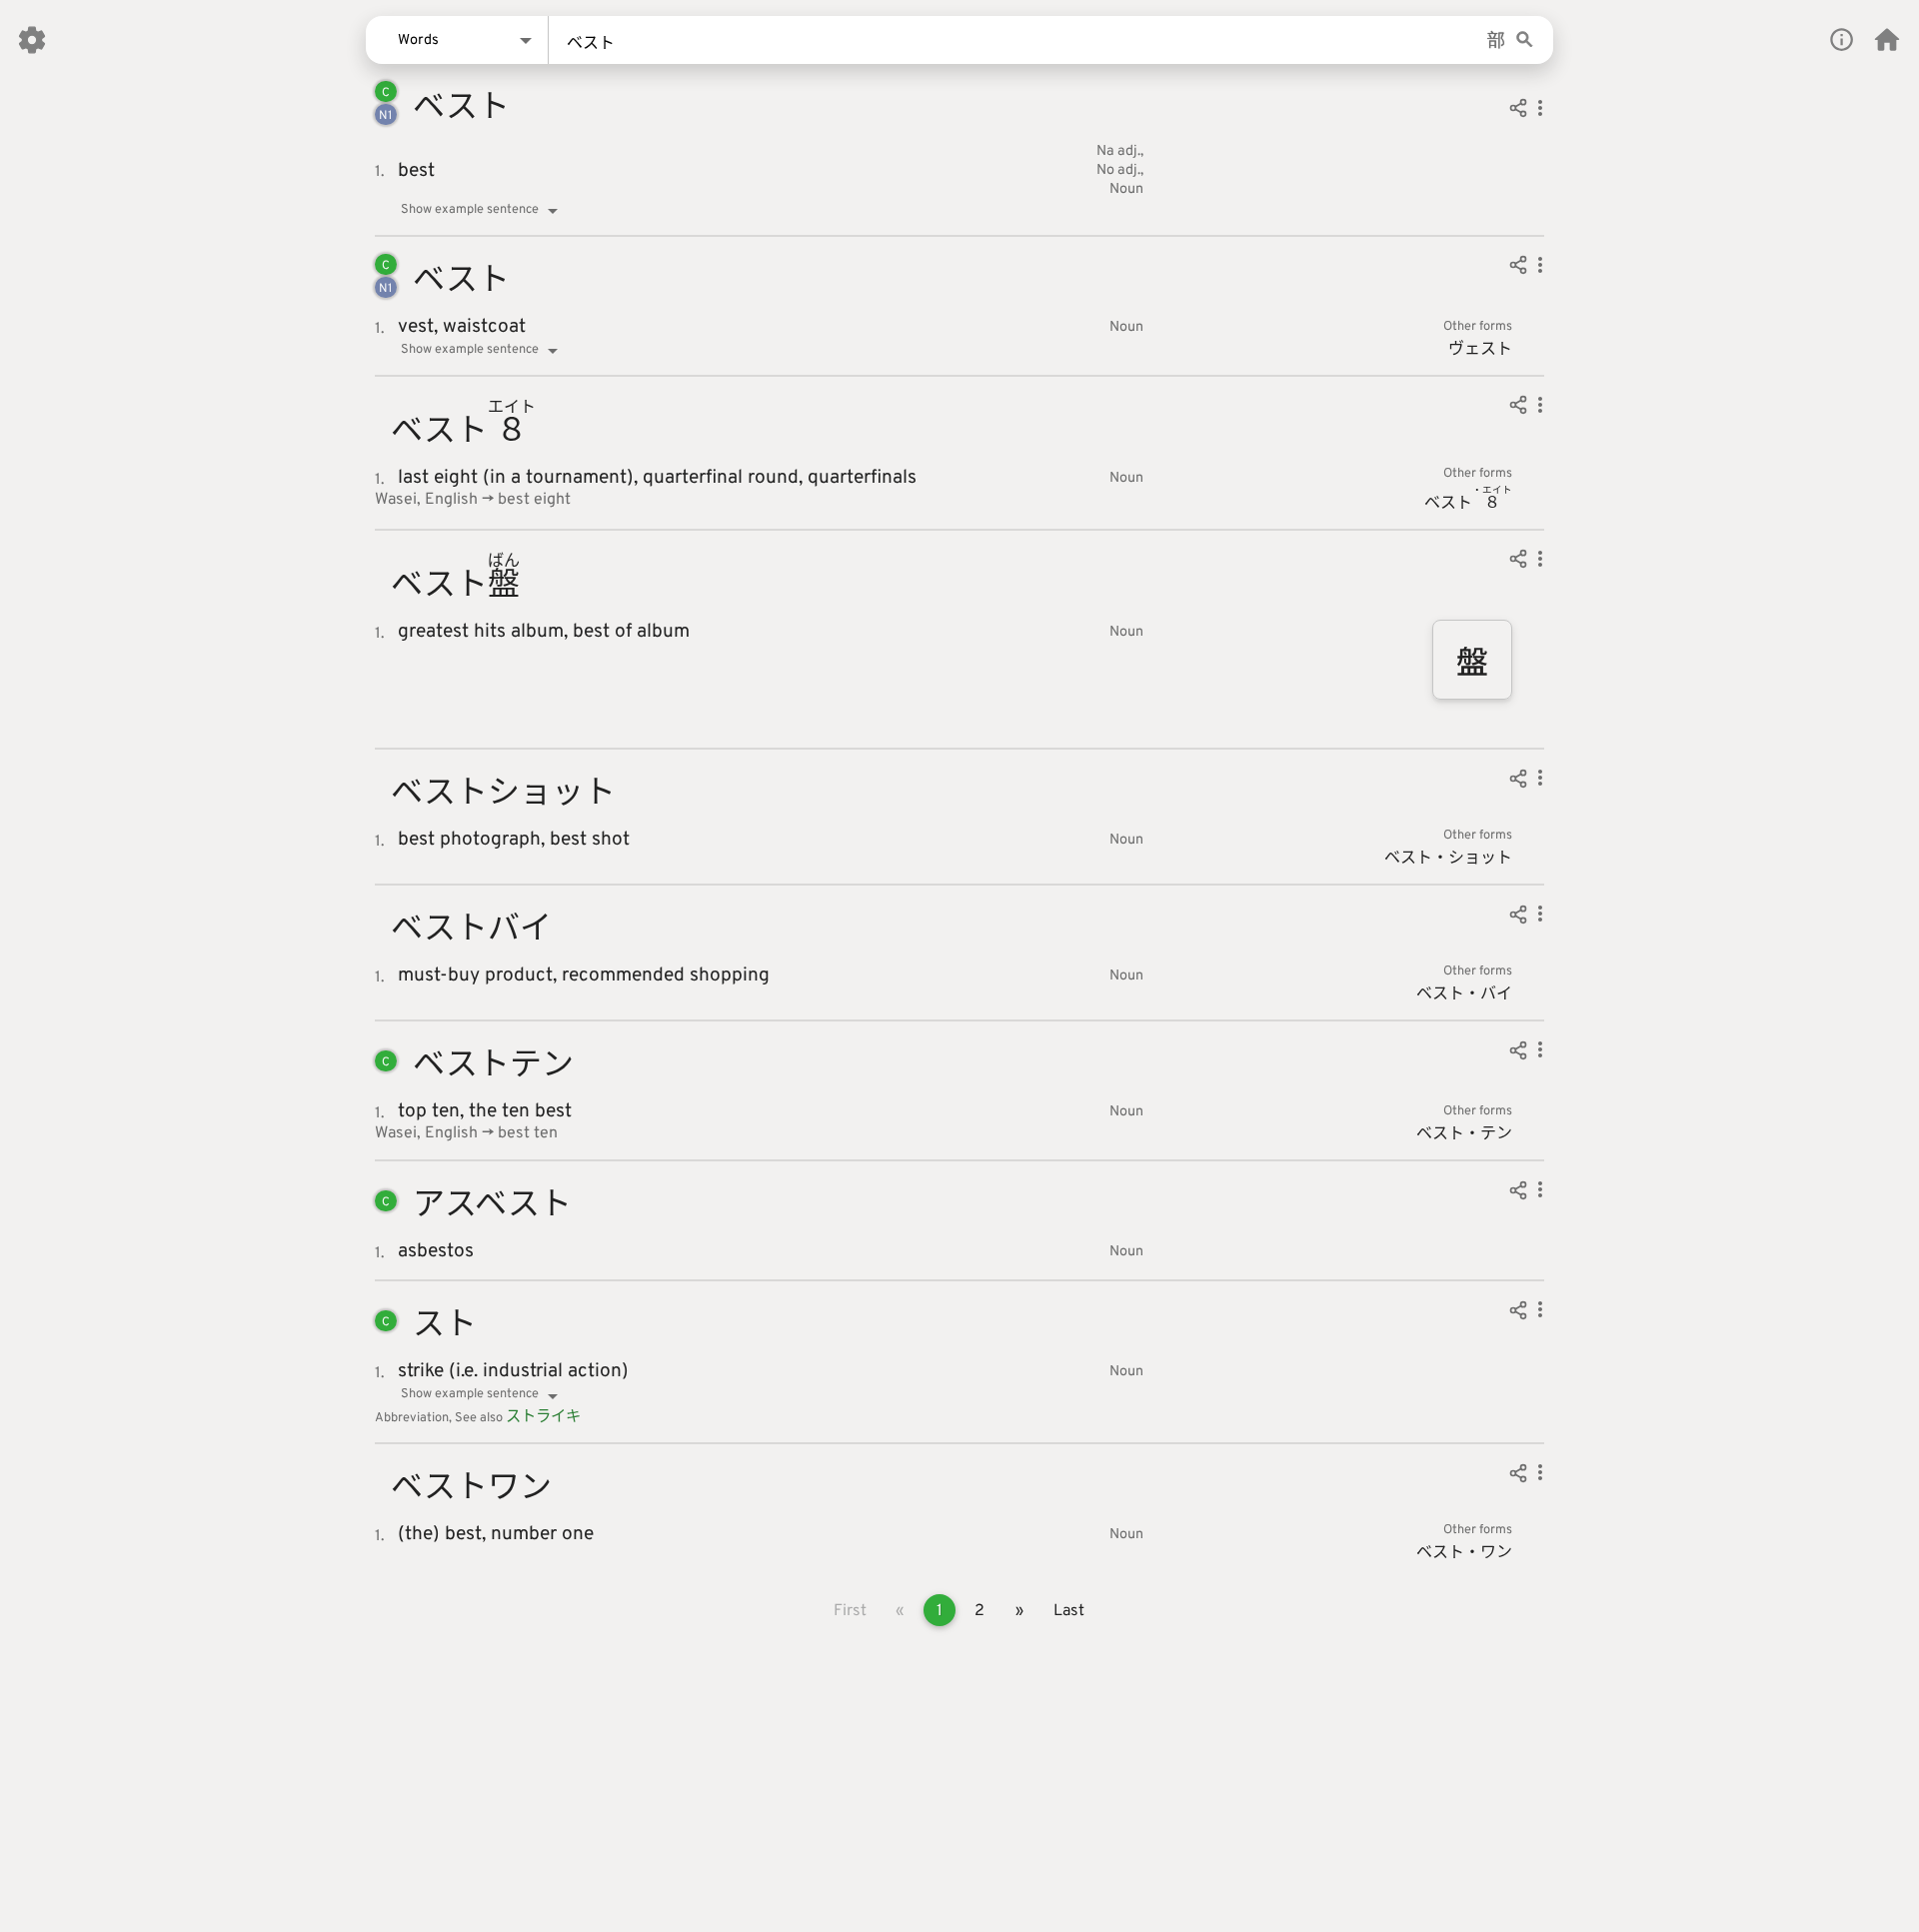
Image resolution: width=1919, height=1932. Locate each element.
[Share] (1518, 111)
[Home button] (1887, 40)
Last (1069, 1611)
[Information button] (1842, 39)
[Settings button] (32, 40)
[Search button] (1525, 40)
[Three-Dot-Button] (1540, 111)
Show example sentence (470, 210)
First (850, 1611)
